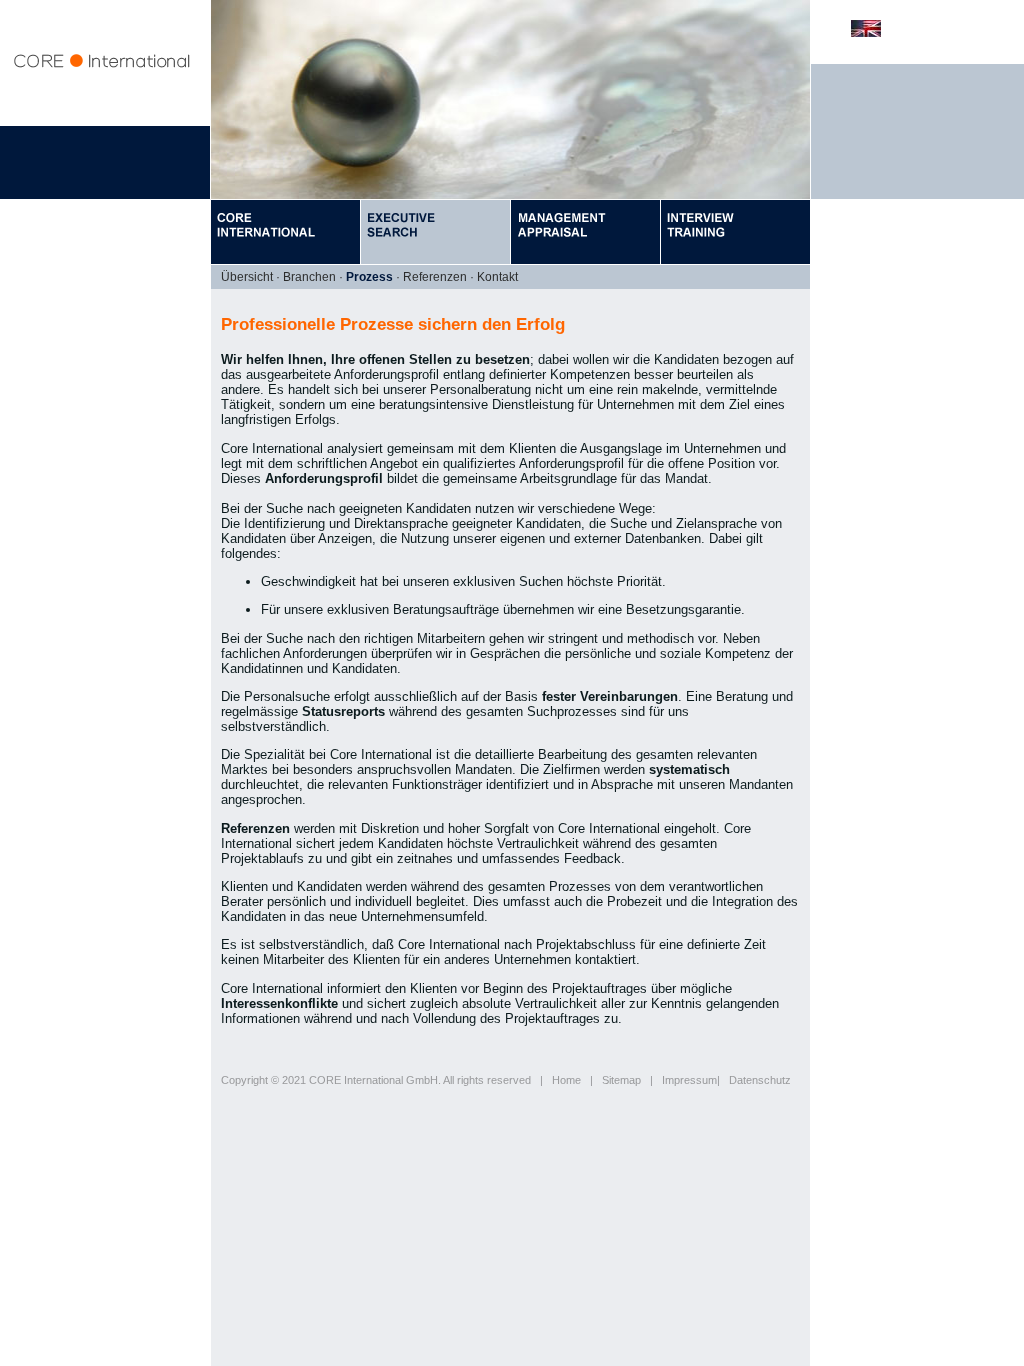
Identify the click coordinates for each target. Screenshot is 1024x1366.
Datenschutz (760, 1080)
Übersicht (247, 277)
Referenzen (435, 277)
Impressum (689, 1080)
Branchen (309, 277)
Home (566, 1080)
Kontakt (497, 277)
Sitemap (621, 1080)
